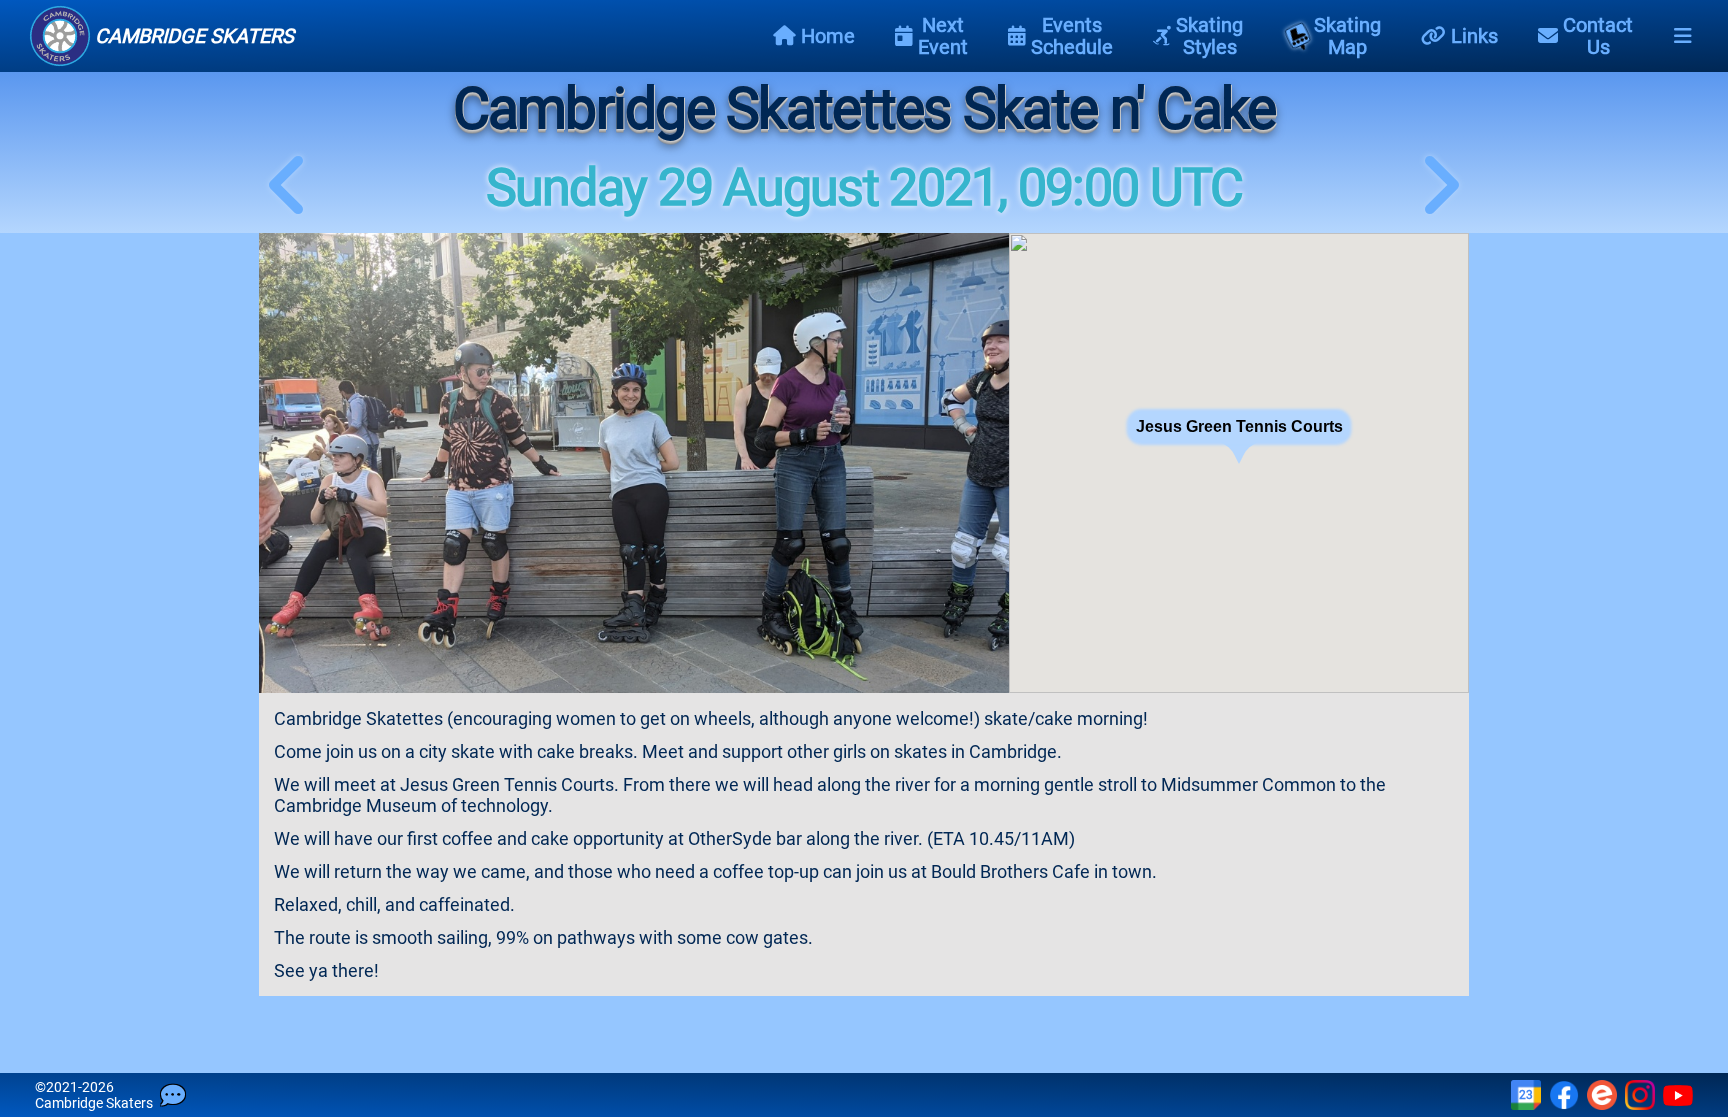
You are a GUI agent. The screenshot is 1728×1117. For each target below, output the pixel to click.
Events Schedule (1072, 36)
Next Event (943, 36)
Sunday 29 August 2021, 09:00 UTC (864, 187)
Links (1474, 36)
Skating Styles (1209, 36)
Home (828, 36)
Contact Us (1598, 36)
